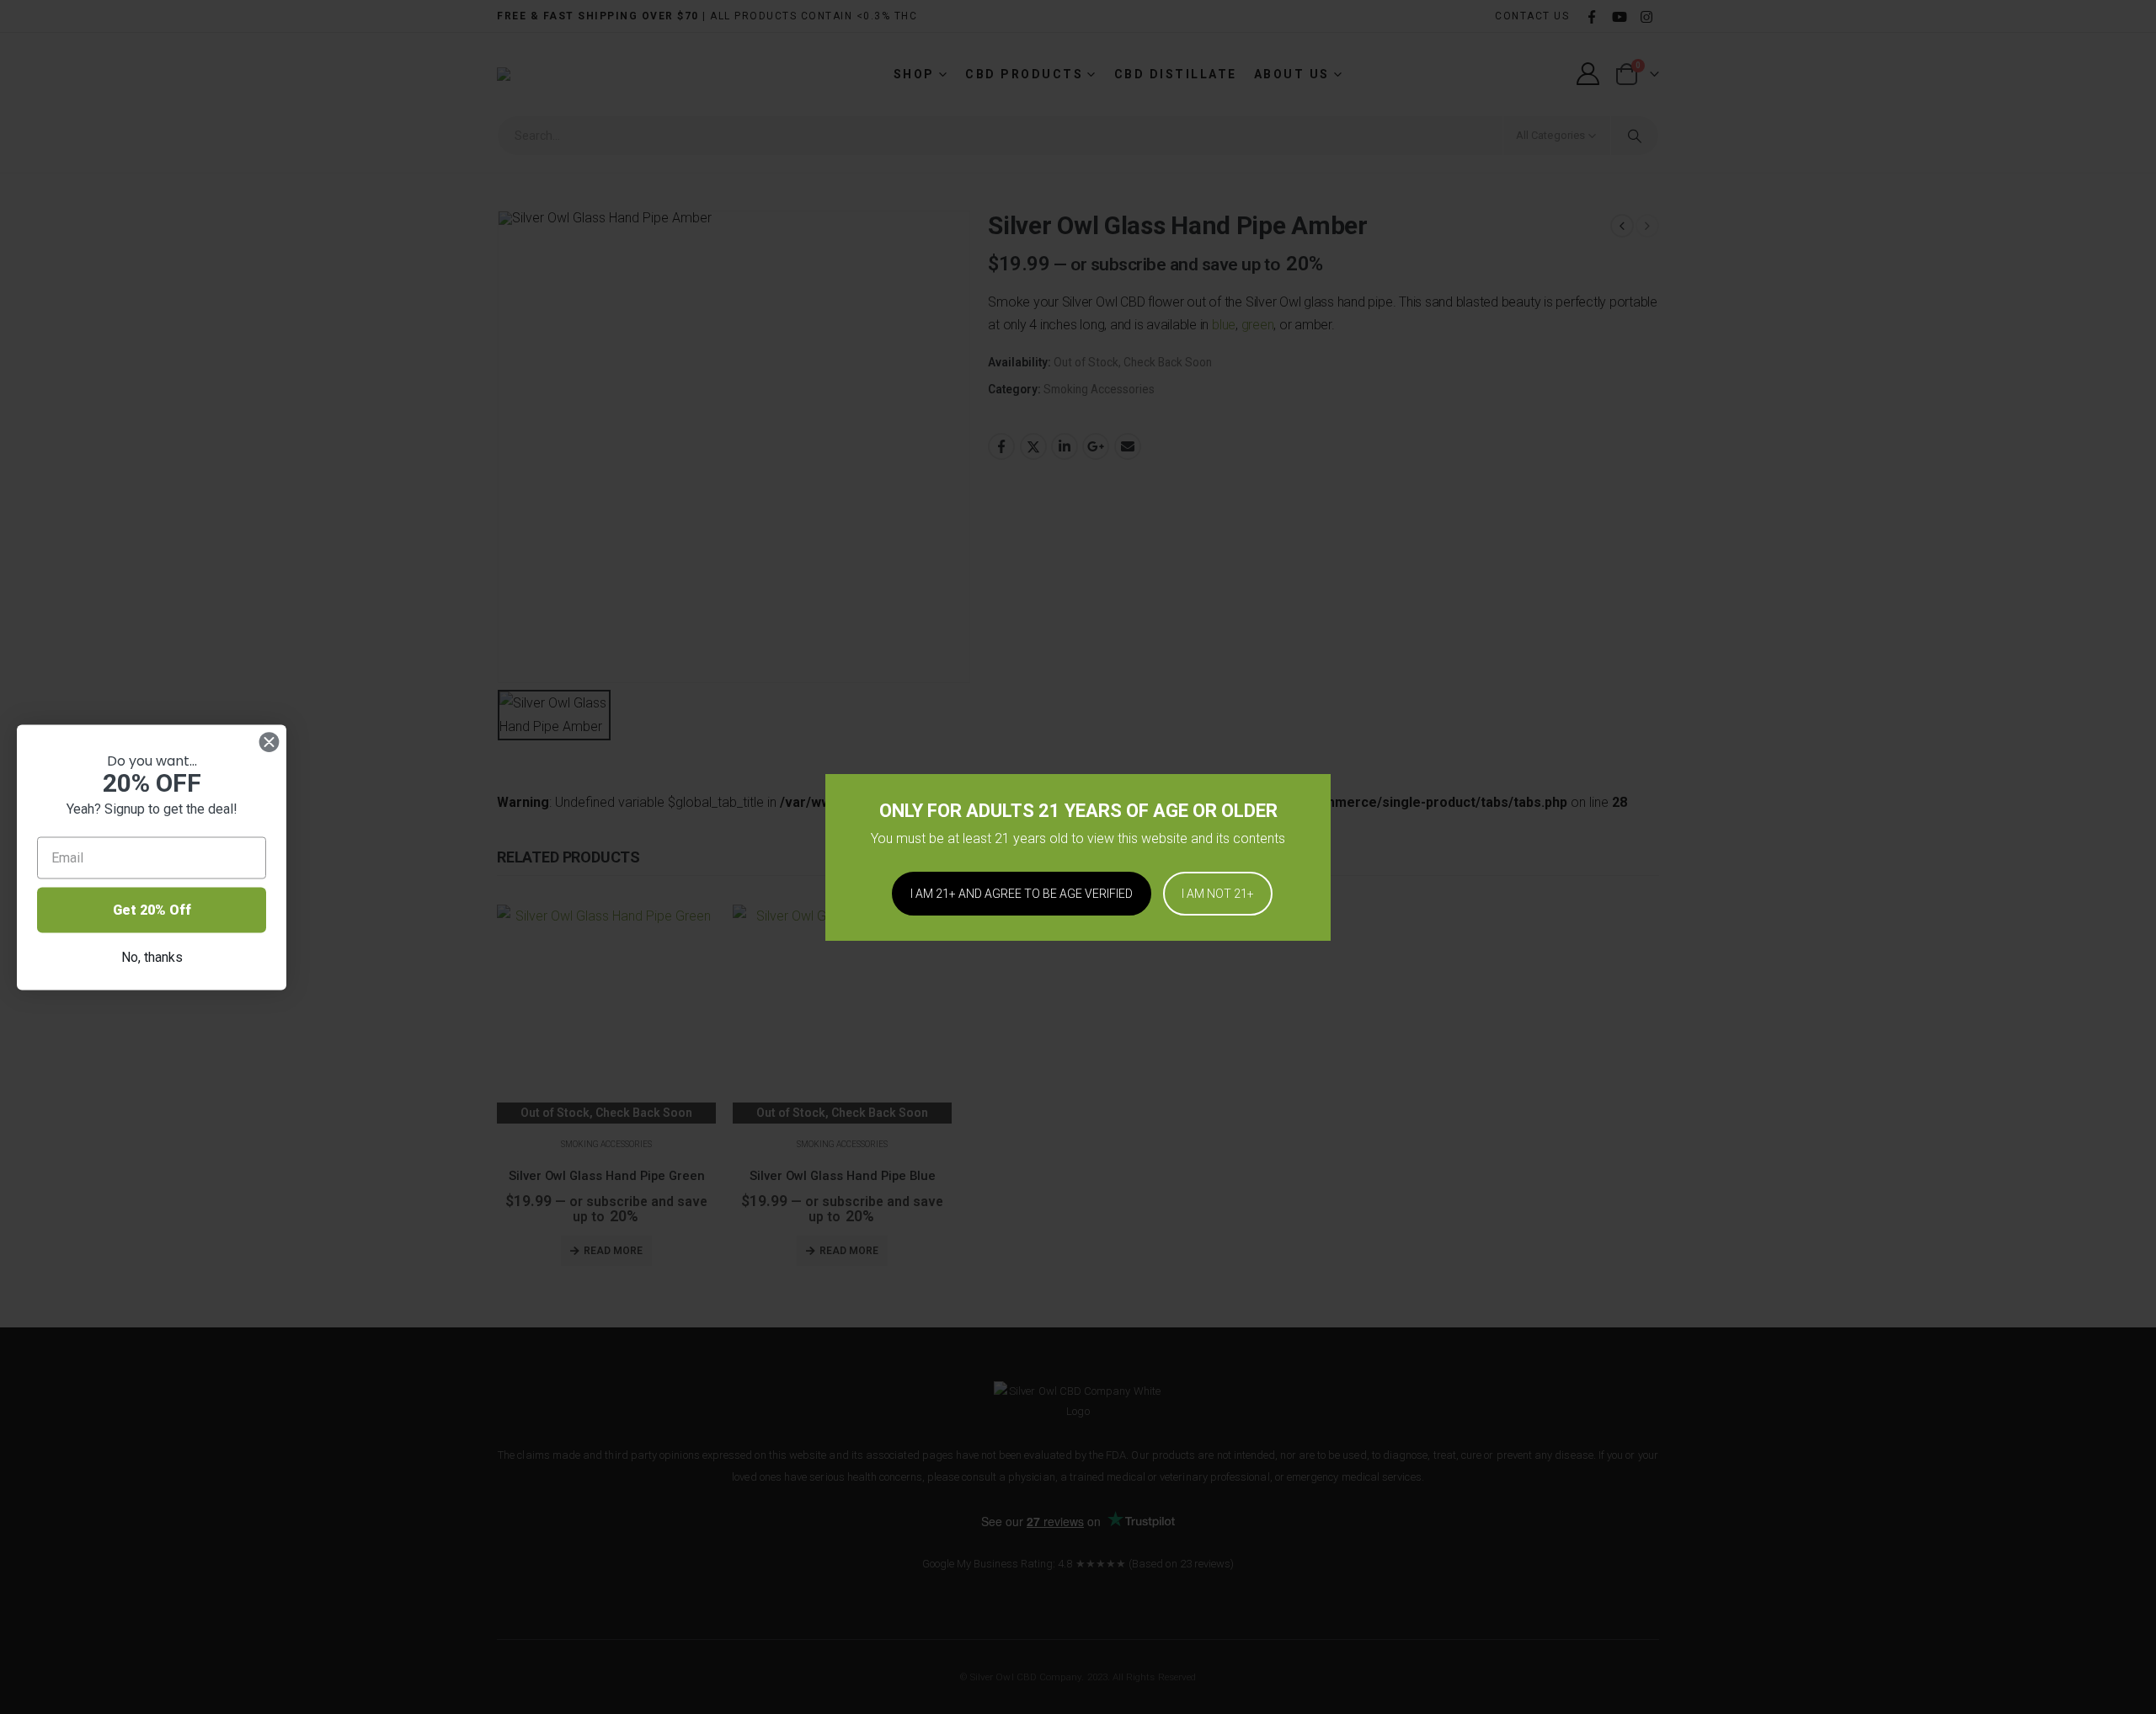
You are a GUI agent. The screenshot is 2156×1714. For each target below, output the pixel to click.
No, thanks (152, 956)
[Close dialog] (269, 742)
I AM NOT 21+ (1218, 894)
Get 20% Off (152, 909)
